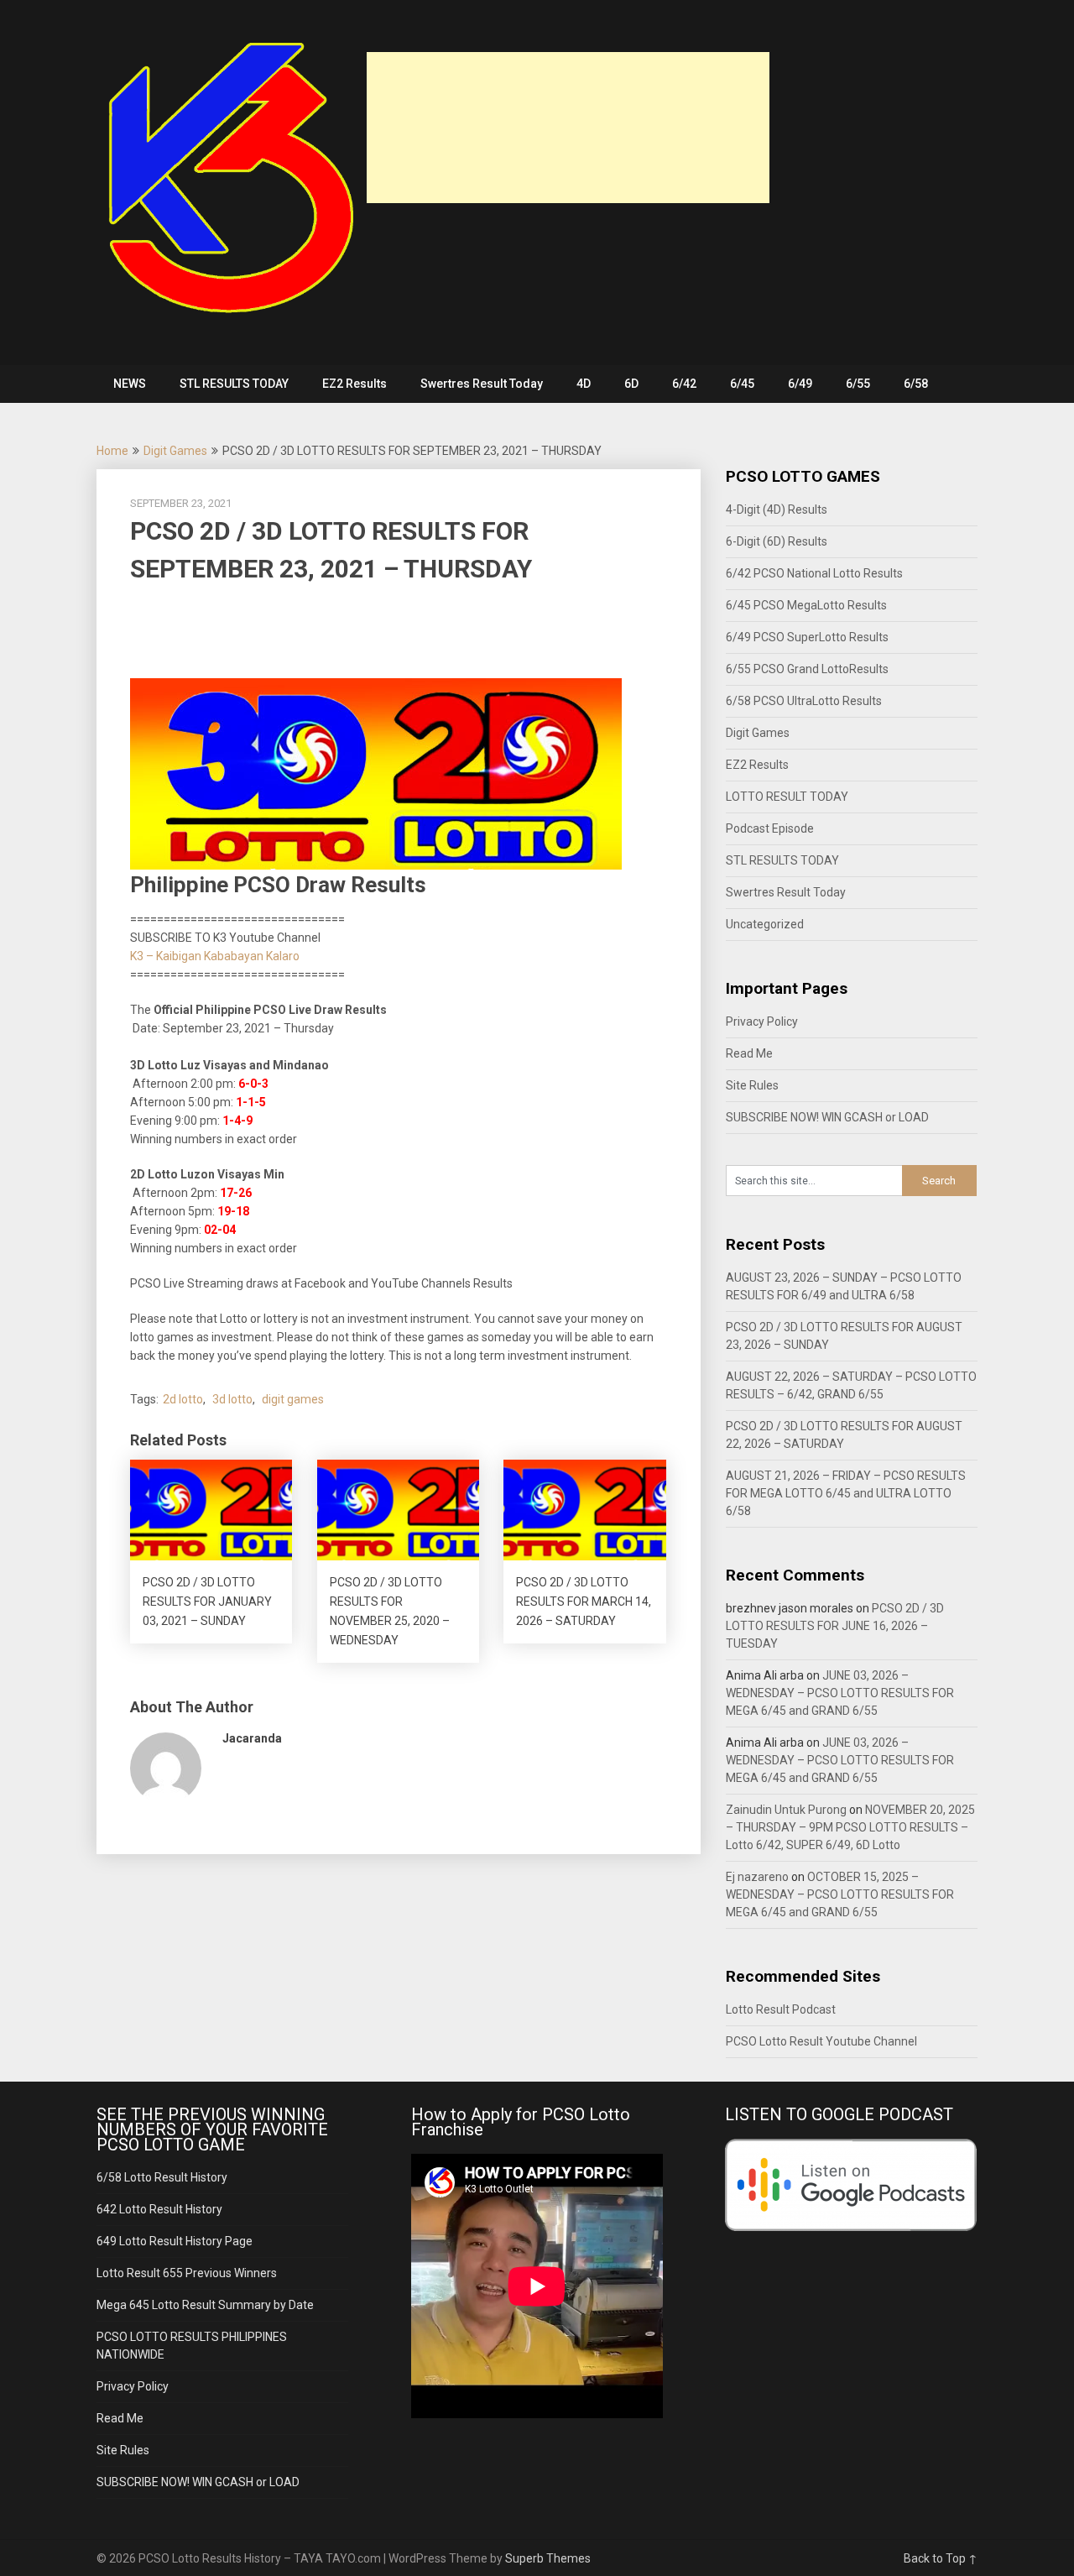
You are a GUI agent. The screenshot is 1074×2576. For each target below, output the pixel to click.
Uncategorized (765, 924)
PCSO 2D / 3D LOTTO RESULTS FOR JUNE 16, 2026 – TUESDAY (835, 1626)
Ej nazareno (757, 1877)
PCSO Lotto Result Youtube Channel (821, 2041)
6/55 (858, 384)
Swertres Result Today (482, 384)
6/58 (916, 384)
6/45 (742, 384)
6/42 (684, 384)
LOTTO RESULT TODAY (787, 797)
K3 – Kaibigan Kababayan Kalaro (215, 956)
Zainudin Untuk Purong (786, 1810)
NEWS (130, 384)
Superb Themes (548, 2558)
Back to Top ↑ (941, 2558)
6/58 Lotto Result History (162, 2177)
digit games (293, 1399)
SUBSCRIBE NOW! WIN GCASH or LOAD (827, 1117)
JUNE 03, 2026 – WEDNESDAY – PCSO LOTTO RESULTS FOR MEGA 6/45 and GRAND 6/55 (840, 1693)
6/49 (800, 384)
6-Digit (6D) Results (777, 541)
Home (112, 451)
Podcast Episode (770, 828)
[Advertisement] (568, 128)
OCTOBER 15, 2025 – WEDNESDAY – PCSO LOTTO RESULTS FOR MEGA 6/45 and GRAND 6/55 (840, 1894)
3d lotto (232, 1399)
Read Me (749, 1053)
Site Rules (752, 1085)
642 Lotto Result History (159, 2209)
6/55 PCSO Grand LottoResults (807, 669)
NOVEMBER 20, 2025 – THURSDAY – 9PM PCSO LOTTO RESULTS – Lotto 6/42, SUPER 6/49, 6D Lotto (850, 1827)
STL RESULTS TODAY (234, 384)
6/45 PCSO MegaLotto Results (806, 605)
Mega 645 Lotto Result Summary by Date (205, 2305)
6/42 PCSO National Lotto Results (814, 573)
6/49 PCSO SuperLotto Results (807, 637)
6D (631, 384)
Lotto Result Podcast (781, 2009)
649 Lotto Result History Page (175, 2241)
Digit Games (175, 451)
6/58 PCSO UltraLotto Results (804, 701)
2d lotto (183, 1399)
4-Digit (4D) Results (777, 509)
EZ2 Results (355, 384)
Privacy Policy (762, 1022)
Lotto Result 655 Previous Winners (187, 2273)
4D (584, 384)
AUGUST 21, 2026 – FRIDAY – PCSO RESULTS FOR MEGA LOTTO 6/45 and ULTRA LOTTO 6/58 (846, 1493)
